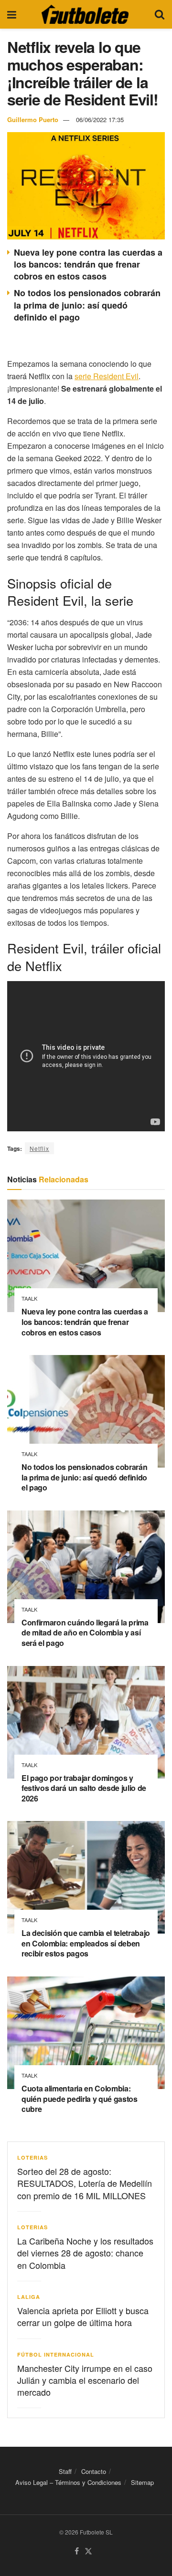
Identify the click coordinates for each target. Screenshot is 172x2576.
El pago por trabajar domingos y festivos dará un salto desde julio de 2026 (84, 1788)
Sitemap (142, 2483)
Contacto (94, 2471)
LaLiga (29, 2297)
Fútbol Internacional (56, 2354)
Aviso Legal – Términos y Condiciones (68, 2483)
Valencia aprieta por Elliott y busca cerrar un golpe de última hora (83, 2316)
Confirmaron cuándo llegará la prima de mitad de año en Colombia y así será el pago (85, 1633)
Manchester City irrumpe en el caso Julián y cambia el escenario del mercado (85, 2380)
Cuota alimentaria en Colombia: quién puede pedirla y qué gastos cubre (80, 2099)
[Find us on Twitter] (88, 2551)
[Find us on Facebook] (77, 2551)
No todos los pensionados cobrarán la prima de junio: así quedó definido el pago (87, 305)
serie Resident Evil (107, 376)
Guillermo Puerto (33, 119)
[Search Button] (160, 14)
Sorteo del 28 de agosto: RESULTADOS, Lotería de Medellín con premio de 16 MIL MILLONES (85, 2183)
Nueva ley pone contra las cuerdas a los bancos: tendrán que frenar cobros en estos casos (88, 264)
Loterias (32, 2157)
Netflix (39, 1148)
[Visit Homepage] (85, 14)
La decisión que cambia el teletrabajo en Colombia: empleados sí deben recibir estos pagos (86, 1943)
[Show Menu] (12, 14)
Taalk (29, 1298)
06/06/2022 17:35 (100, 119)
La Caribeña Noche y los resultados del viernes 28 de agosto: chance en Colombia (85, 2253)
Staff (65, 2471)
